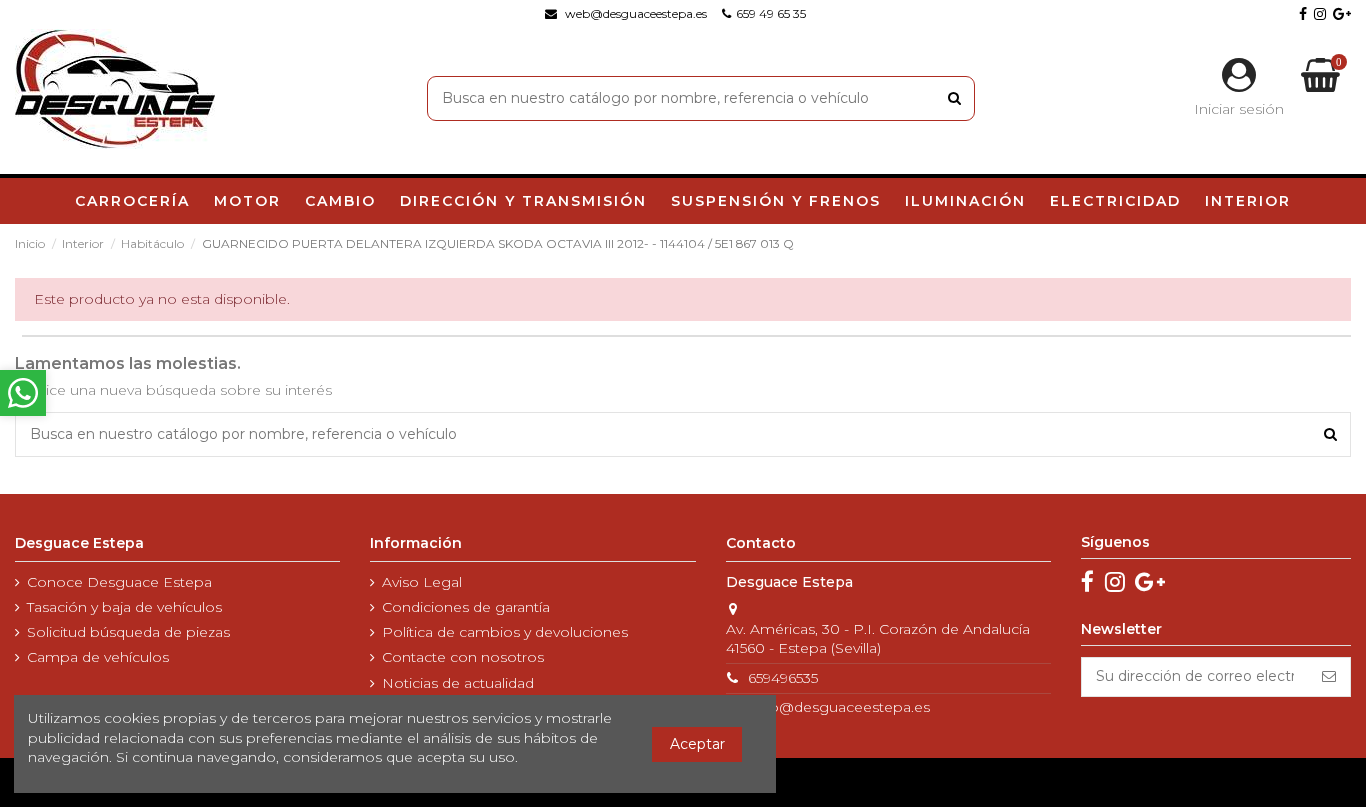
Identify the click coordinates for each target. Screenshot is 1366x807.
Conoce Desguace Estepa (119, 582)
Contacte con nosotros (463, 657)
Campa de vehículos (98, 657)
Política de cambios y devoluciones (505, 632)
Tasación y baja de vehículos (124, 607)
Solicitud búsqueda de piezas (128, 632)
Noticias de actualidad (458, 683)
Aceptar (697, 744)
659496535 (783, 678)
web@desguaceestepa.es (839, 707)
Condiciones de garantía (466, 607)
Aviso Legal (422, 582)
